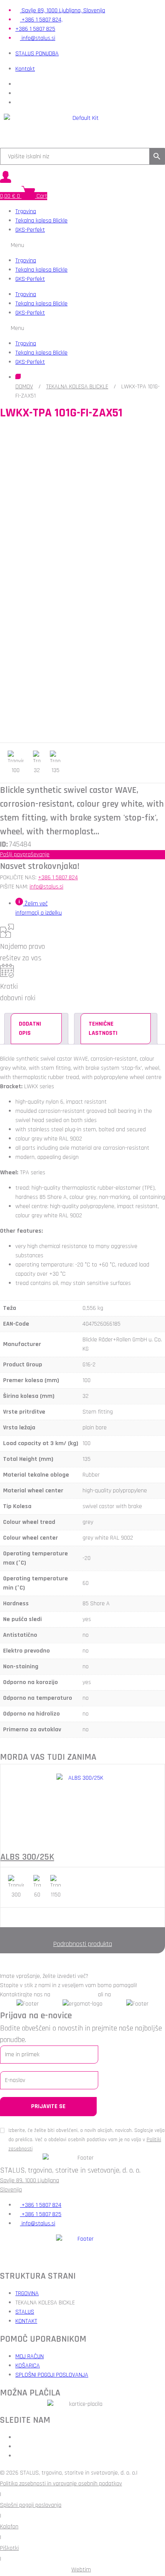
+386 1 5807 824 (58, 878)
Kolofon (9, 2527)
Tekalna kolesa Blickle (41, 221)
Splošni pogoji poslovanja (31, 2505)
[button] (82, 245)
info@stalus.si (46, 887)
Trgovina (26, 211)
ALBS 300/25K (27, 1857)
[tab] (36, 1029)
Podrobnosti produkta (83, 1944)
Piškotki (9, 2548)
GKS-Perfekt (30, 230)
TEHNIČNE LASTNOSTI (103, 1029)
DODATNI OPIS (30, 1029)
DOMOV (24, 387)
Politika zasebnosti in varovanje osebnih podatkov (61, 2484)
